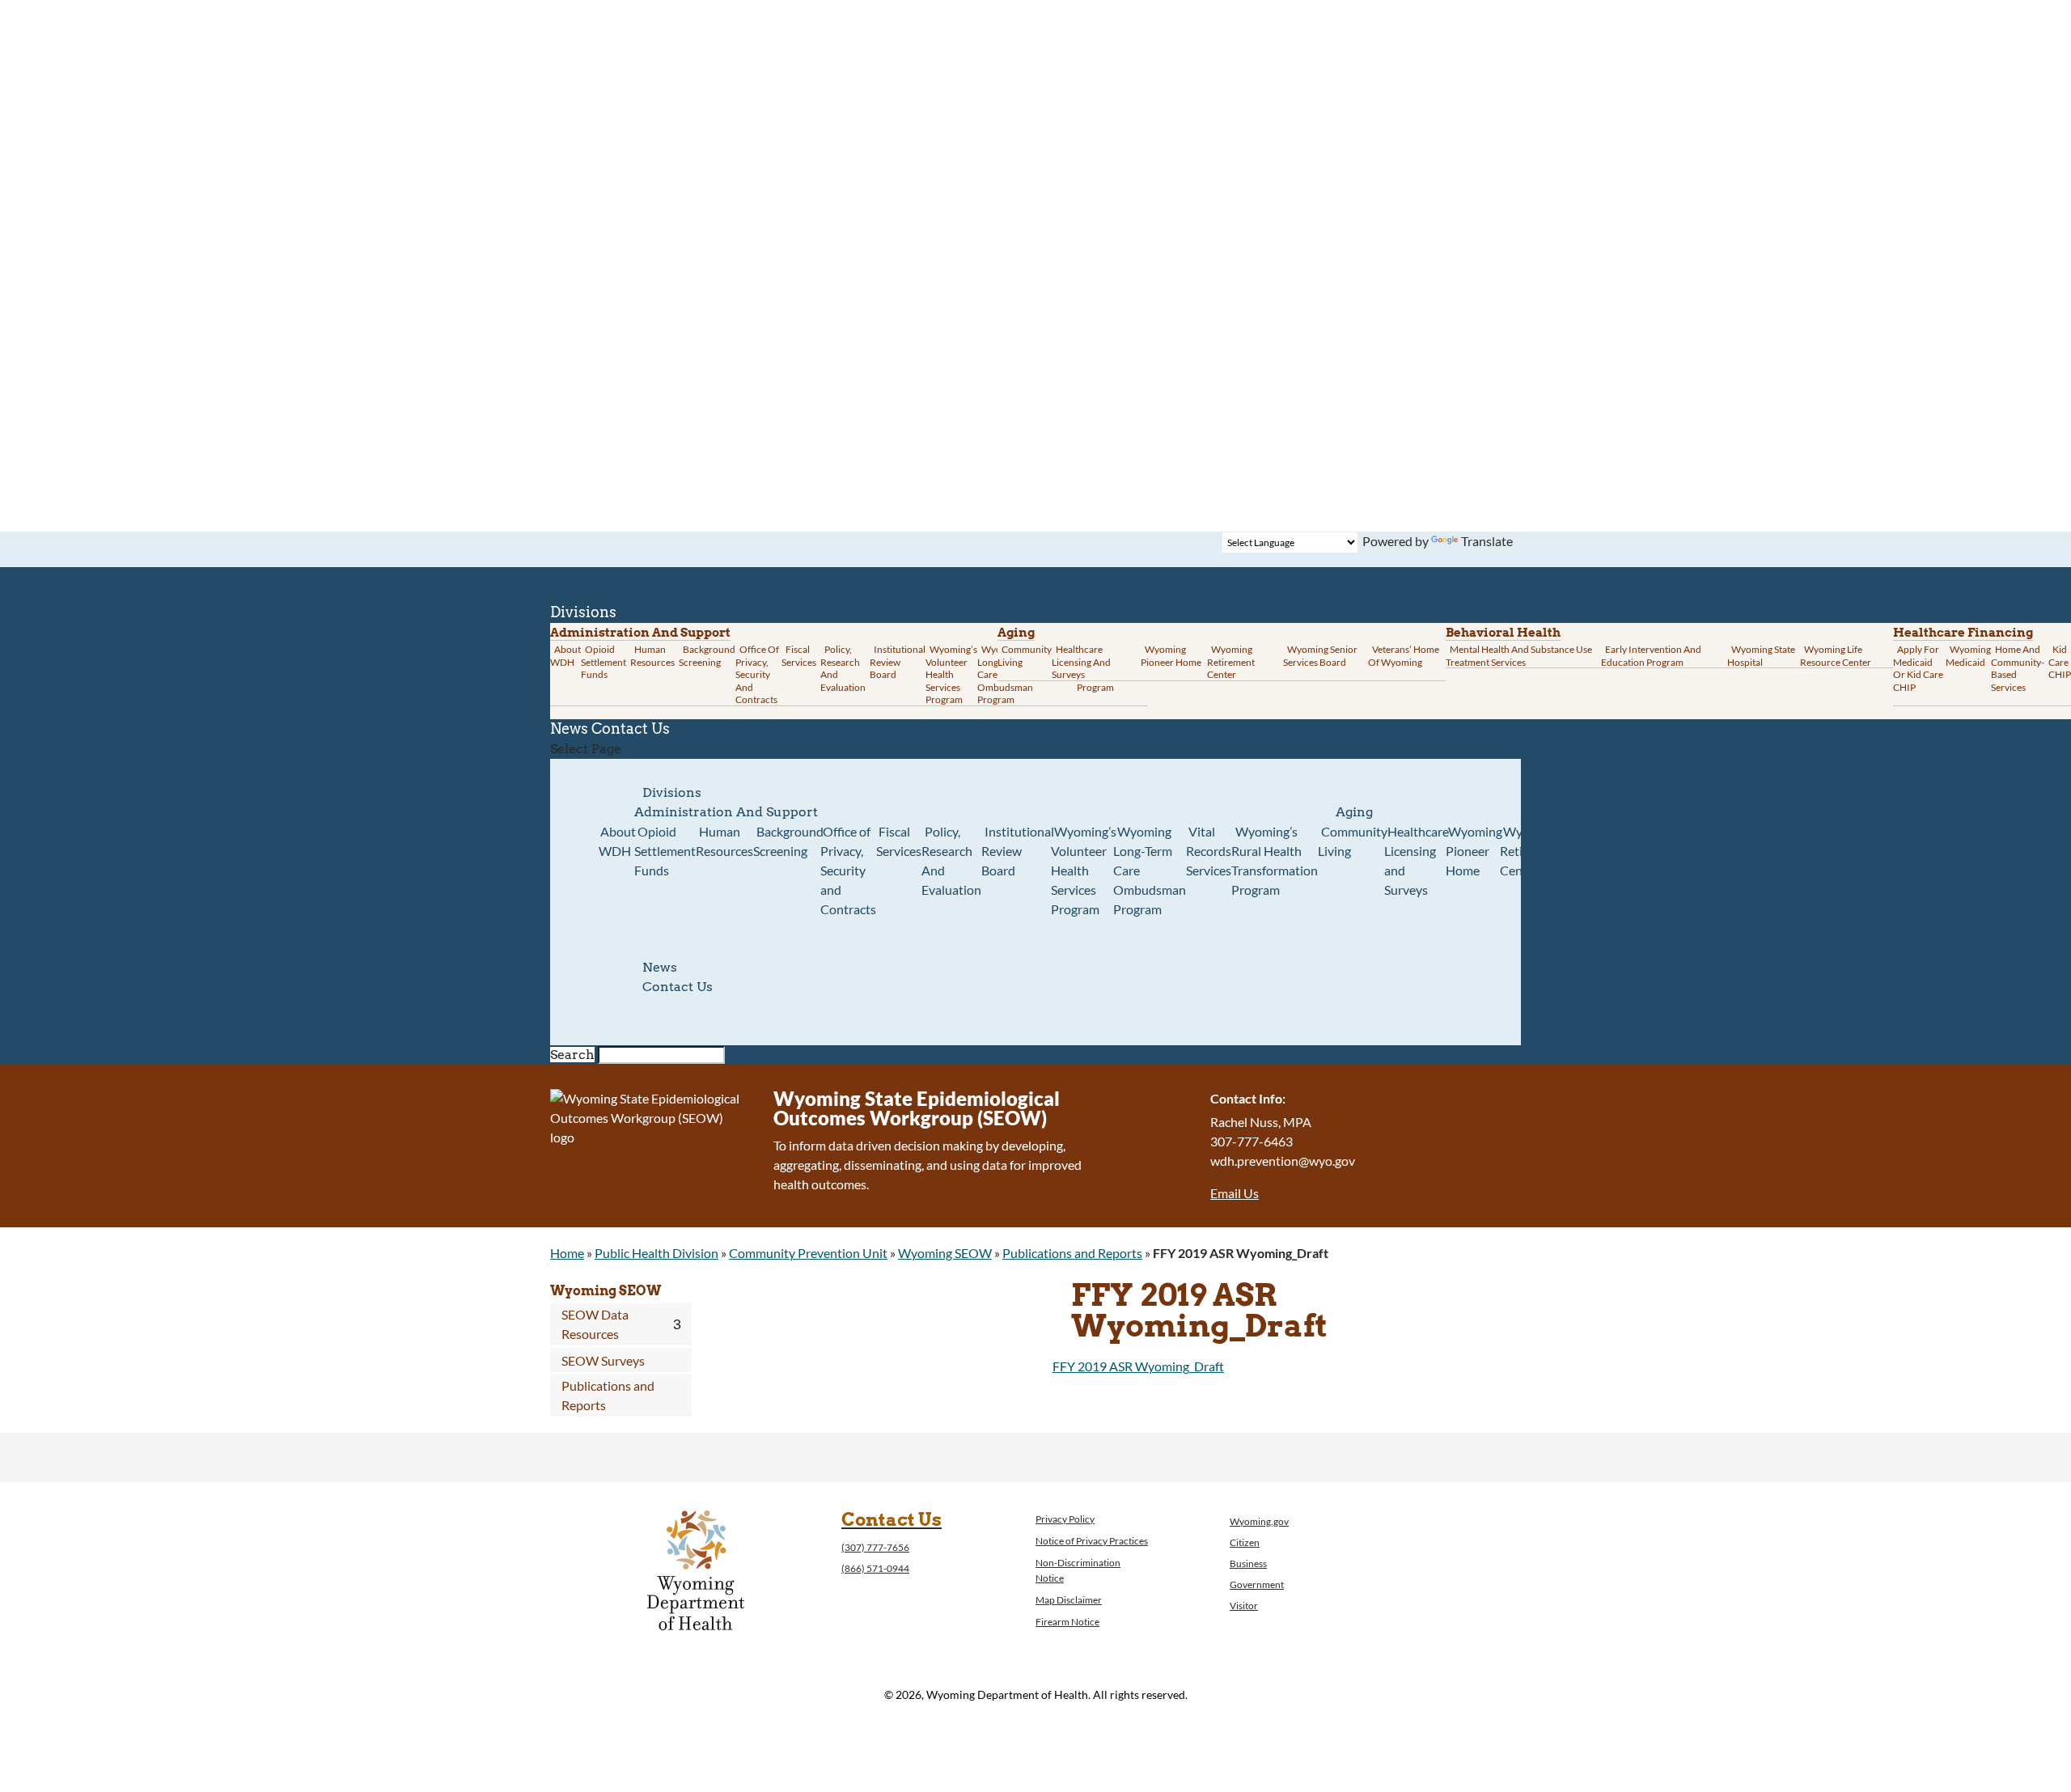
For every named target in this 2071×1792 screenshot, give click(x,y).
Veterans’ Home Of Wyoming (1404, 656)
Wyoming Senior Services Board (1320, 656)
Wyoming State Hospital (1761, 656)
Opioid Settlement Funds (665, 851)
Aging (1016, 633)
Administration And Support (726, 812)
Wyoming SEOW (945, 1253)
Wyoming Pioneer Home (1171, 656)
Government (1257, 1584)
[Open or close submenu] (677, 1324)
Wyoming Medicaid (1968, 656)
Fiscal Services (799, 656)
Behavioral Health (1503, 633)
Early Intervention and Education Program (1651, 656)
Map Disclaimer (1069, 1600)
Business (1248, 1563)
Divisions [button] (672, 792)
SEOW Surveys (603, 1360)
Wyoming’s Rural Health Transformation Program (1275, 860)
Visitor (1244, 1606)
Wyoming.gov (1259, 1521)
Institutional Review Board (898, 662)
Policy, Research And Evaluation (843, 668)
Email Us (1235, 1193)
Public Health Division (656, 1253)
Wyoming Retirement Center (1231, 662)
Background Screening (707, 656)
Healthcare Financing (1963, 633)
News (660, 967)
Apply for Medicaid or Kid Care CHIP (1918, 668)
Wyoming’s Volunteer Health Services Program (951, 674)
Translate (1487, 541)
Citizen (1245, 1542)
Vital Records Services (1209, 851)
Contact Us (631, 729)
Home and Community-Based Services (2018, 668)
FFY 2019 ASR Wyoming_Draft (1138, 1366)
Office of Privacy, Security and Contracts (757, 674)
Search (572, 1055)
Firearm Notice (1067, 1622)
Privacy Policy (1065, 1519)
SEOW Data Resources (595, 1324)
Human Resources (652, 656)
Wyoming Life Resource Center (1836, 656)
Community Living (1025, 656)
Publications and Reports (1072, 1253)
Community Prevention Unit (808, 1253)
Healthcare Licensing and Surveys (1081, 662)
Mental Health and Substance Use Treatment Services (1519, 656)
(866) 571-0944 (875, 1568)
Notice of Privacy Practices (1092, 1541)
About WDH (617, 841)
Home (567, 1253)
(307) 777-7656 (875, 1547)
